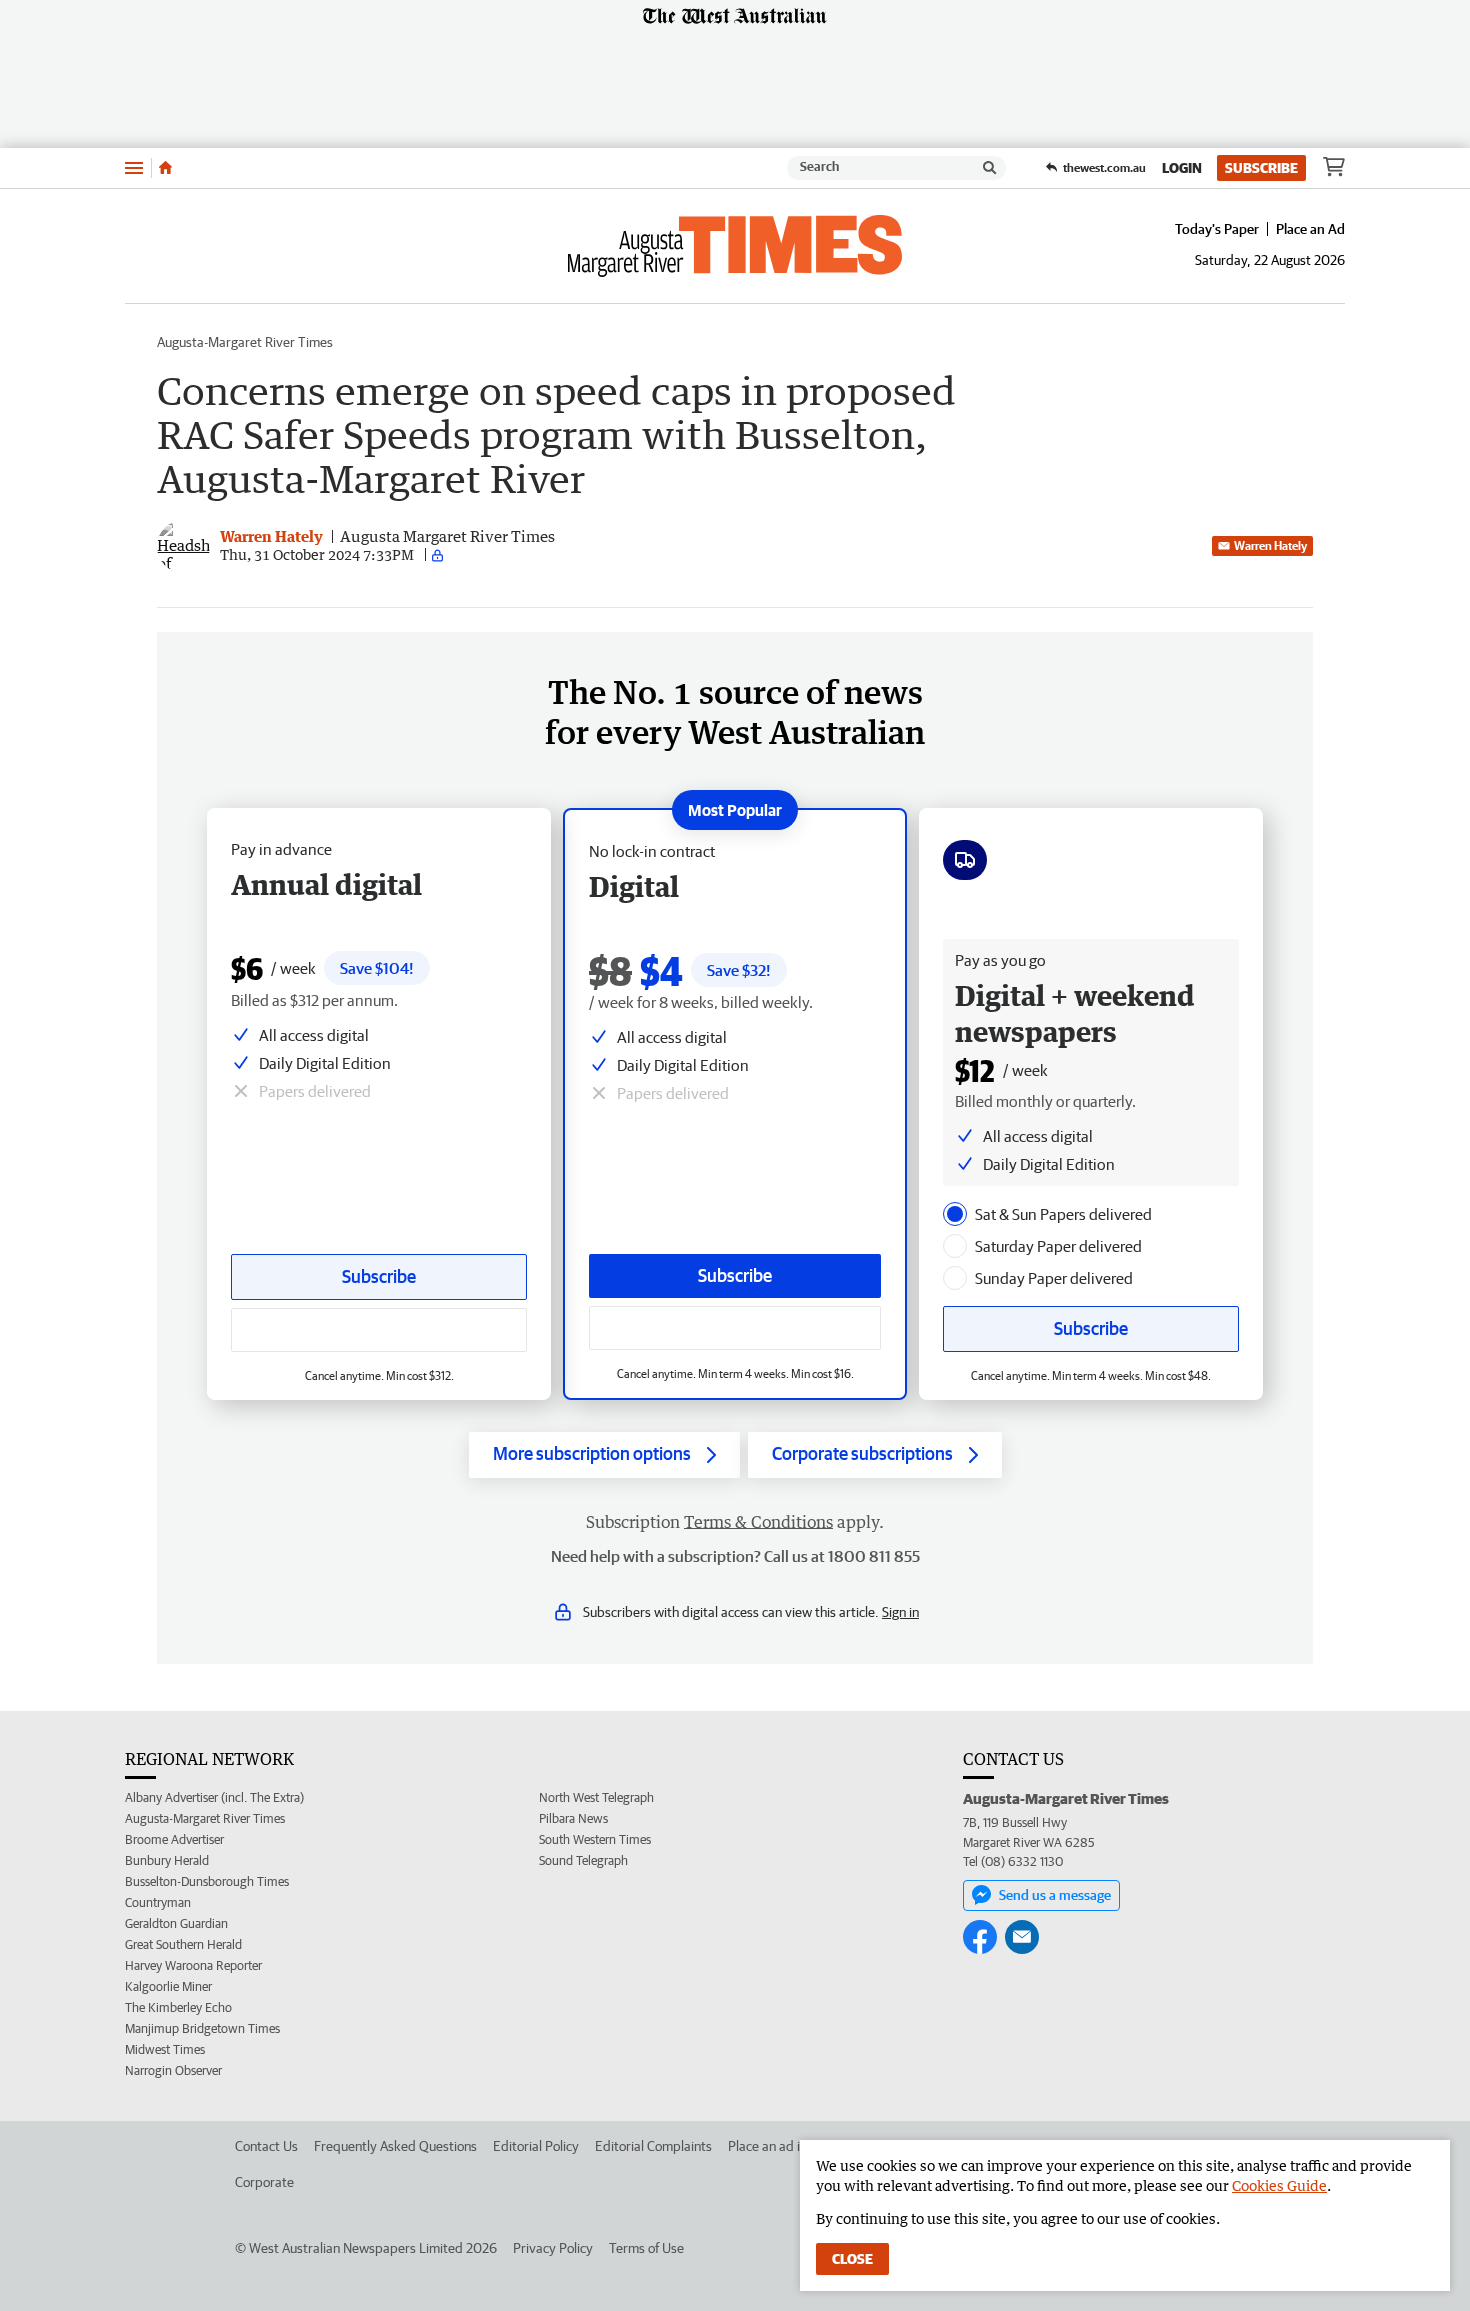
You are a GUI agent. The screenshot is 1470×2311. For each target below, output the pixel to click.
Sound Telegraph (583, 1860)
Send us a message (1055, 1895)
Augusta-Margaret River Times (245, 342)
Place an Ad (1310, 229)
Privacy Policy (553, 2248)
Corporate (264, 2182)
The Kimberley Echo (178, 2007)
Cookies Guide (1279, 2185)
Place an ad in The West (796, 2146)
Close (852, 2259)
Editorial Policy (536, 2146)
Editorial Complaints (653, 2146)
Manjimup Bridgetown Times (202, 2028)
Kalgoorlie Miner (168, 1986)
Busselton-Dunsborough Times (207, 1881)
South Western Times (595, 1839)
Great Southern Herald (183, 1944)
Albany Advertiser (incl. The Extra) (214, 1797)
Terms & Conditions (758, 1522)
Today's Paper (1217, 229)
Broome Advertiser (174, 1839)
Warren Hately (1270, 545)
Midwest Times (165, 2049)
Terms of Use (646, 2248)
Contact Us (266, 2146)
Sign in (900, 1612)
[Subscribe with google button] (735, 1328)
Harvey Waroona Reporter (193, 1965)
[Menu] (134, 167)
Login (1182, 168)
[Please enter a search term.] (990, 168)
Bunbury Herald (167, 1860)
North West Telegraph (596, 1797)
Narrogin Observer (173, 2070)
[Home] (165, 168)
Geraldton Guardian (176, 1923)
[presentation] (955, 1214)
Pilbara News (573, 1818)
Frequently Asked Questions (395, 2146)
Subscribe (1261, 168)
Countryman (158, 1902)
